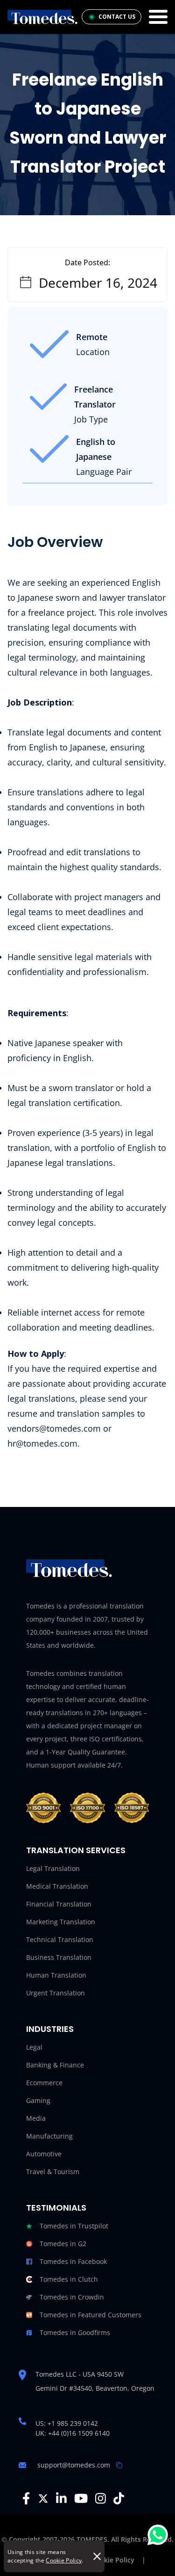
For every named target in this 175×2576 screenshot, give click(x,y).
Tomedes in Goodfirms (75, 2332)
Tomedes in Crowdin (72, 2297)
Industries (50, 2029)
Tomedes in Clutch (69, 2279)
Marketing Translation (61, 1922)
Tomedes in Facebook (73, 2261)
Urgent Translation (56, 1993)
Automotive (44, 2154)
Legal (34, 2047)
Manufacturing (49, 2136)
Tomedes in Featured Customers (91, 2315)
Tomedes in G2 (63, 2244)
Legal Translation (53, 1868)
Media (36, 2118)
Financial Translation (59, 1904)
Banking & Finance (55, 2065)
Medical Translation (57, 1886)
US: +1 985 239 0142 (67, 2423)
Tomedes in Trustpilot (74, 2226)
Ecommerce (44, 2083)
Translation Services (76, 1850)
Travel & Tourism (53, 2172)
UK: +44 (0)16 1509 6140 (73, 2433)
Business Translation (59, 1957)
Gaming (38, 2100)
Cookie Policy (64, 2560)
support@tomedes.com (74, 2465)
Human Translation (56, 1975)
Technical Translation (60, 1939)
